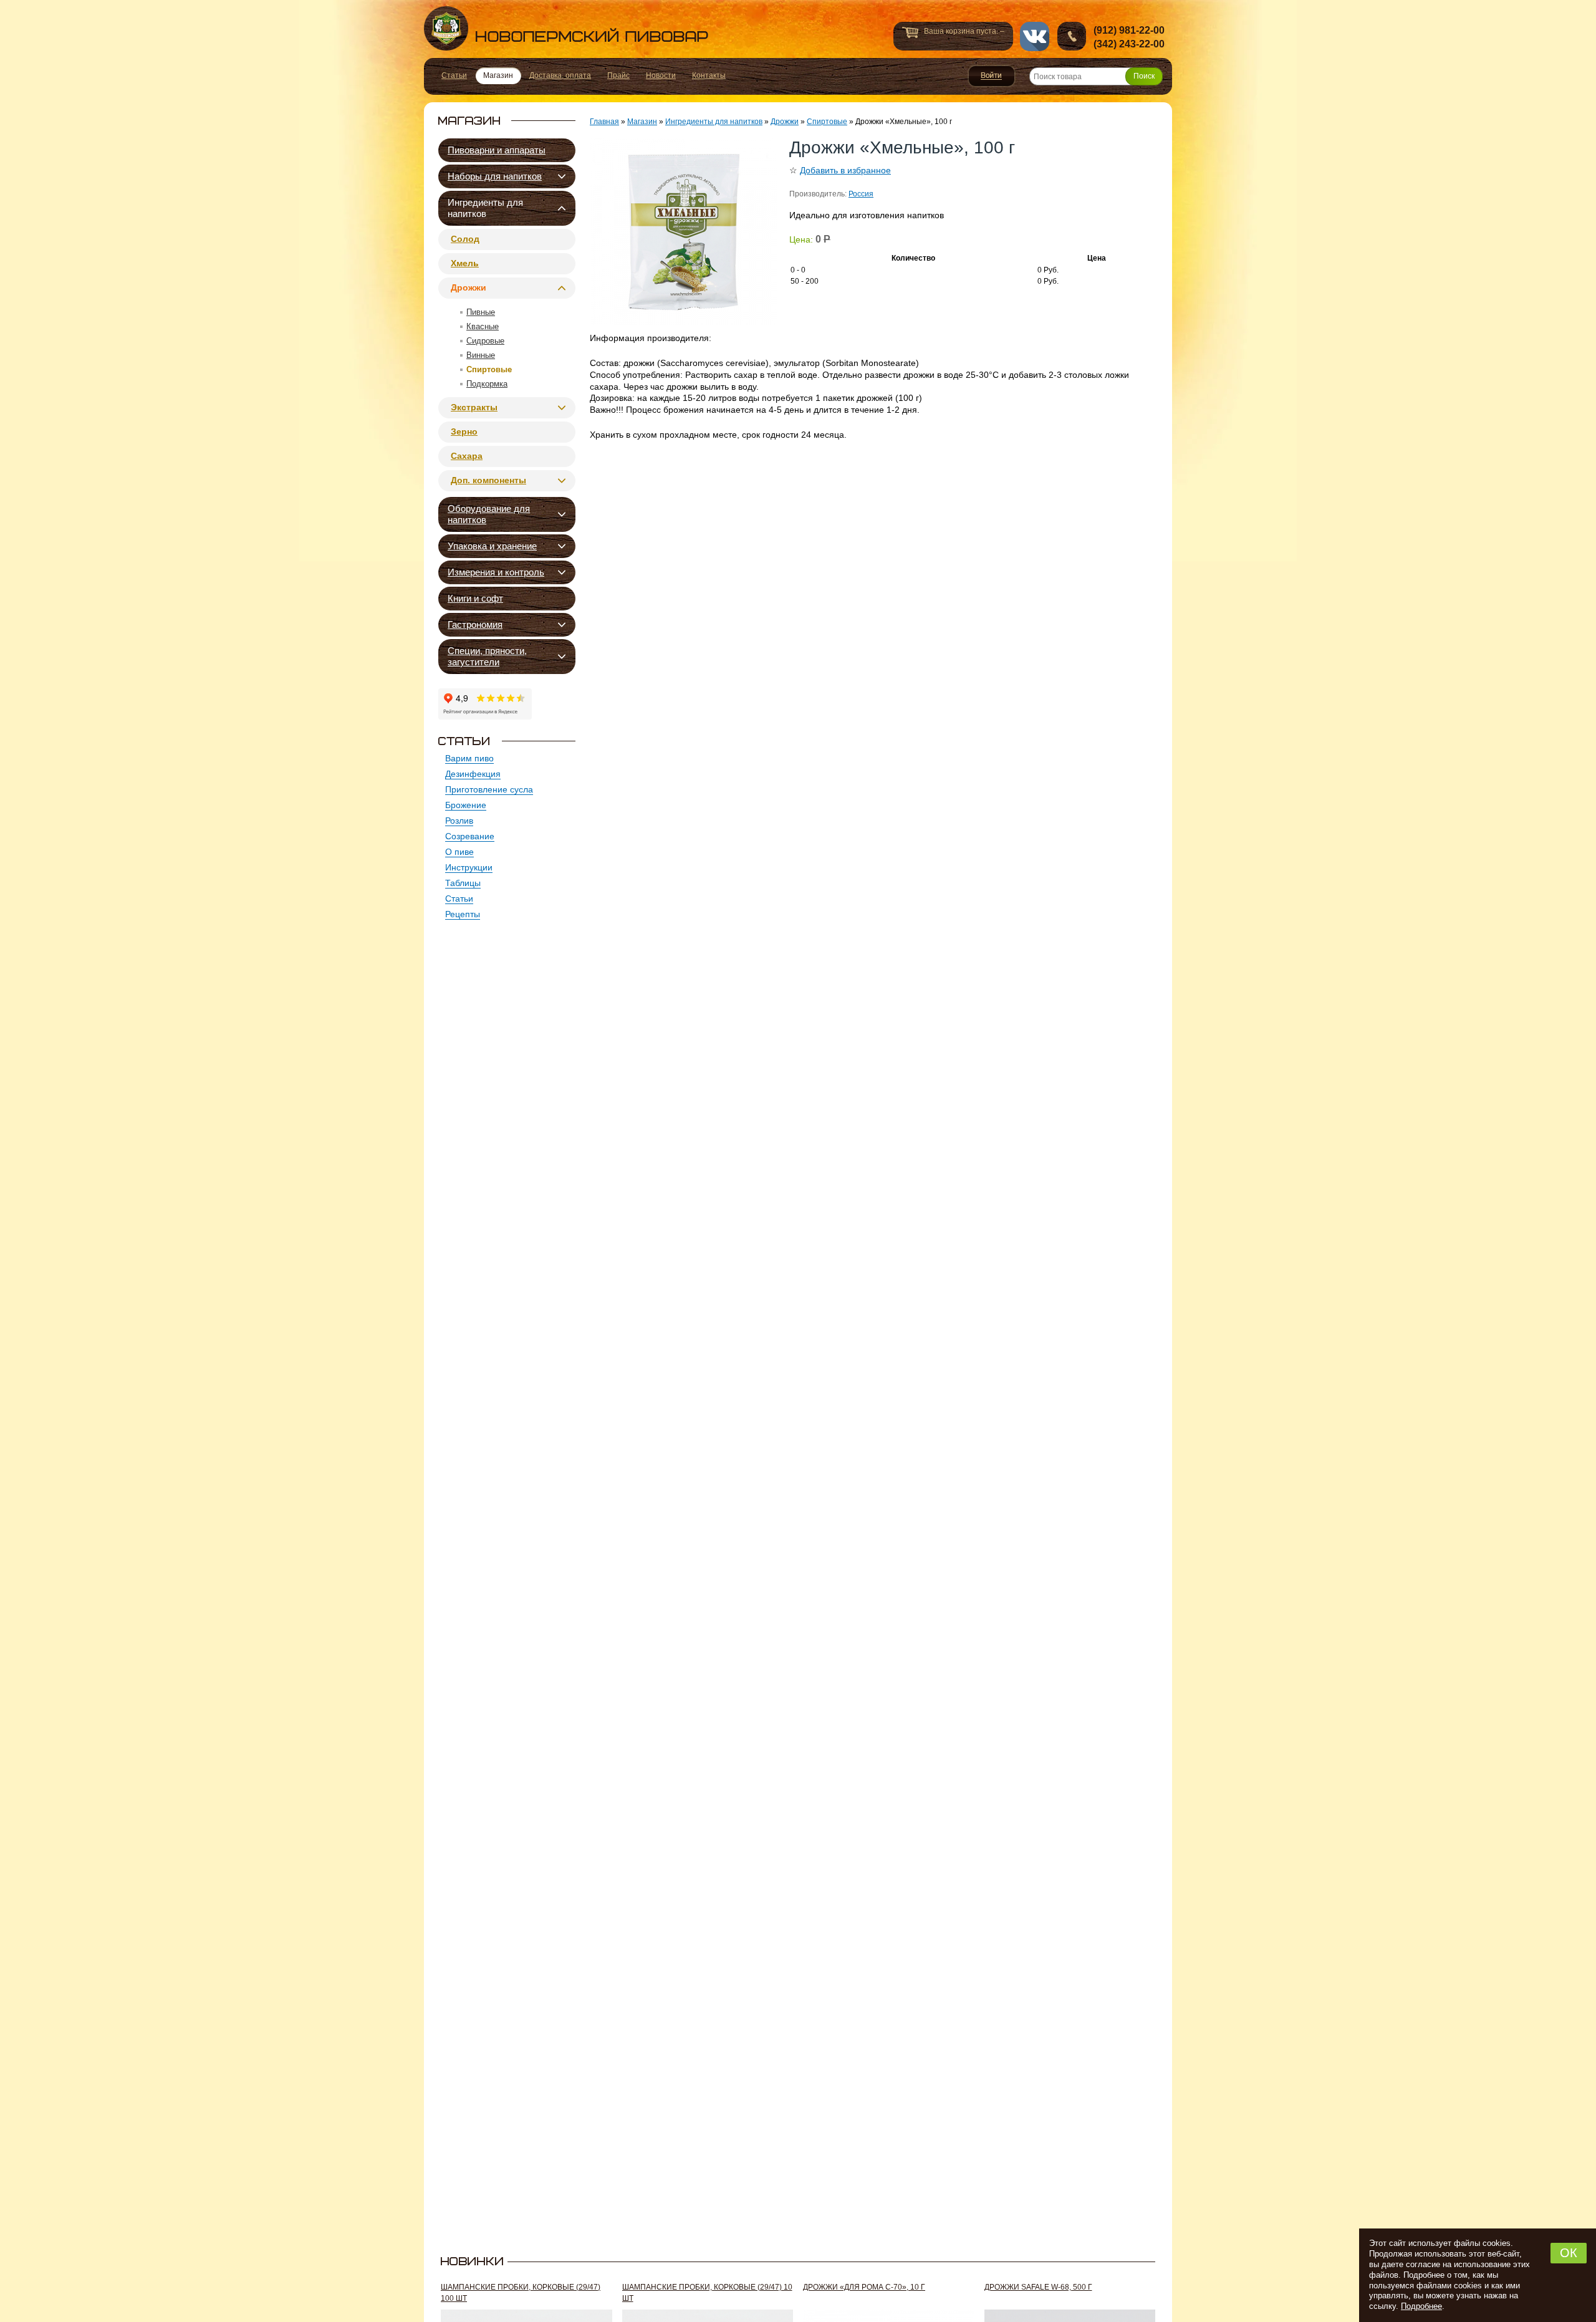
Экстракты (474, 407)
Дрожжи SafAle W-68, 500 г (1038, 2287)
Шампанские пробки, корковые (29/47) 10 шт (707, 2293)
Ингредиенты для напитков (485, 208)
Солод (465, 239)
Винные (481, 355)
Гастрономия (475, 624)
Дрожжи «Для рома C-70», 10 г (864, 2287)
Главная (604, 122)
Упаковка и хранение (492, 546)
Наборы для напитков (495, 176)
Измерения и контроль (496, 572)
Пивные (481, 312)
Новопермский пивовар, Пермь (566, 28)
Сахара (467, 456)
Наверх (1201, 2295)
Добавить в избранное (845, 170)
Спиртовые (489, 369)
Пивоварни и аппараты (497, 150)
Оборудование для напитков (489, 514)
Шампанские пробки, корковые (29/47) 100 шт (521, 2293)
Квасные (483, 326)
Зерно (464, 431)
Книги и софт (475, 598)
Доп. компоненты (488, 480)
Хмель (465, 263)
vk (1035, 36)
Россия (861, 194)
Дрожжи (469, 287)
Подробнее (1421, 2306)
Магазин (642, 122)
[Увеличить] (683, 231)
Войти (992, 76)
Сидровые (485, 341)
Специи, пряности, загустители (487, 656)
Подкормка (487, 384)
